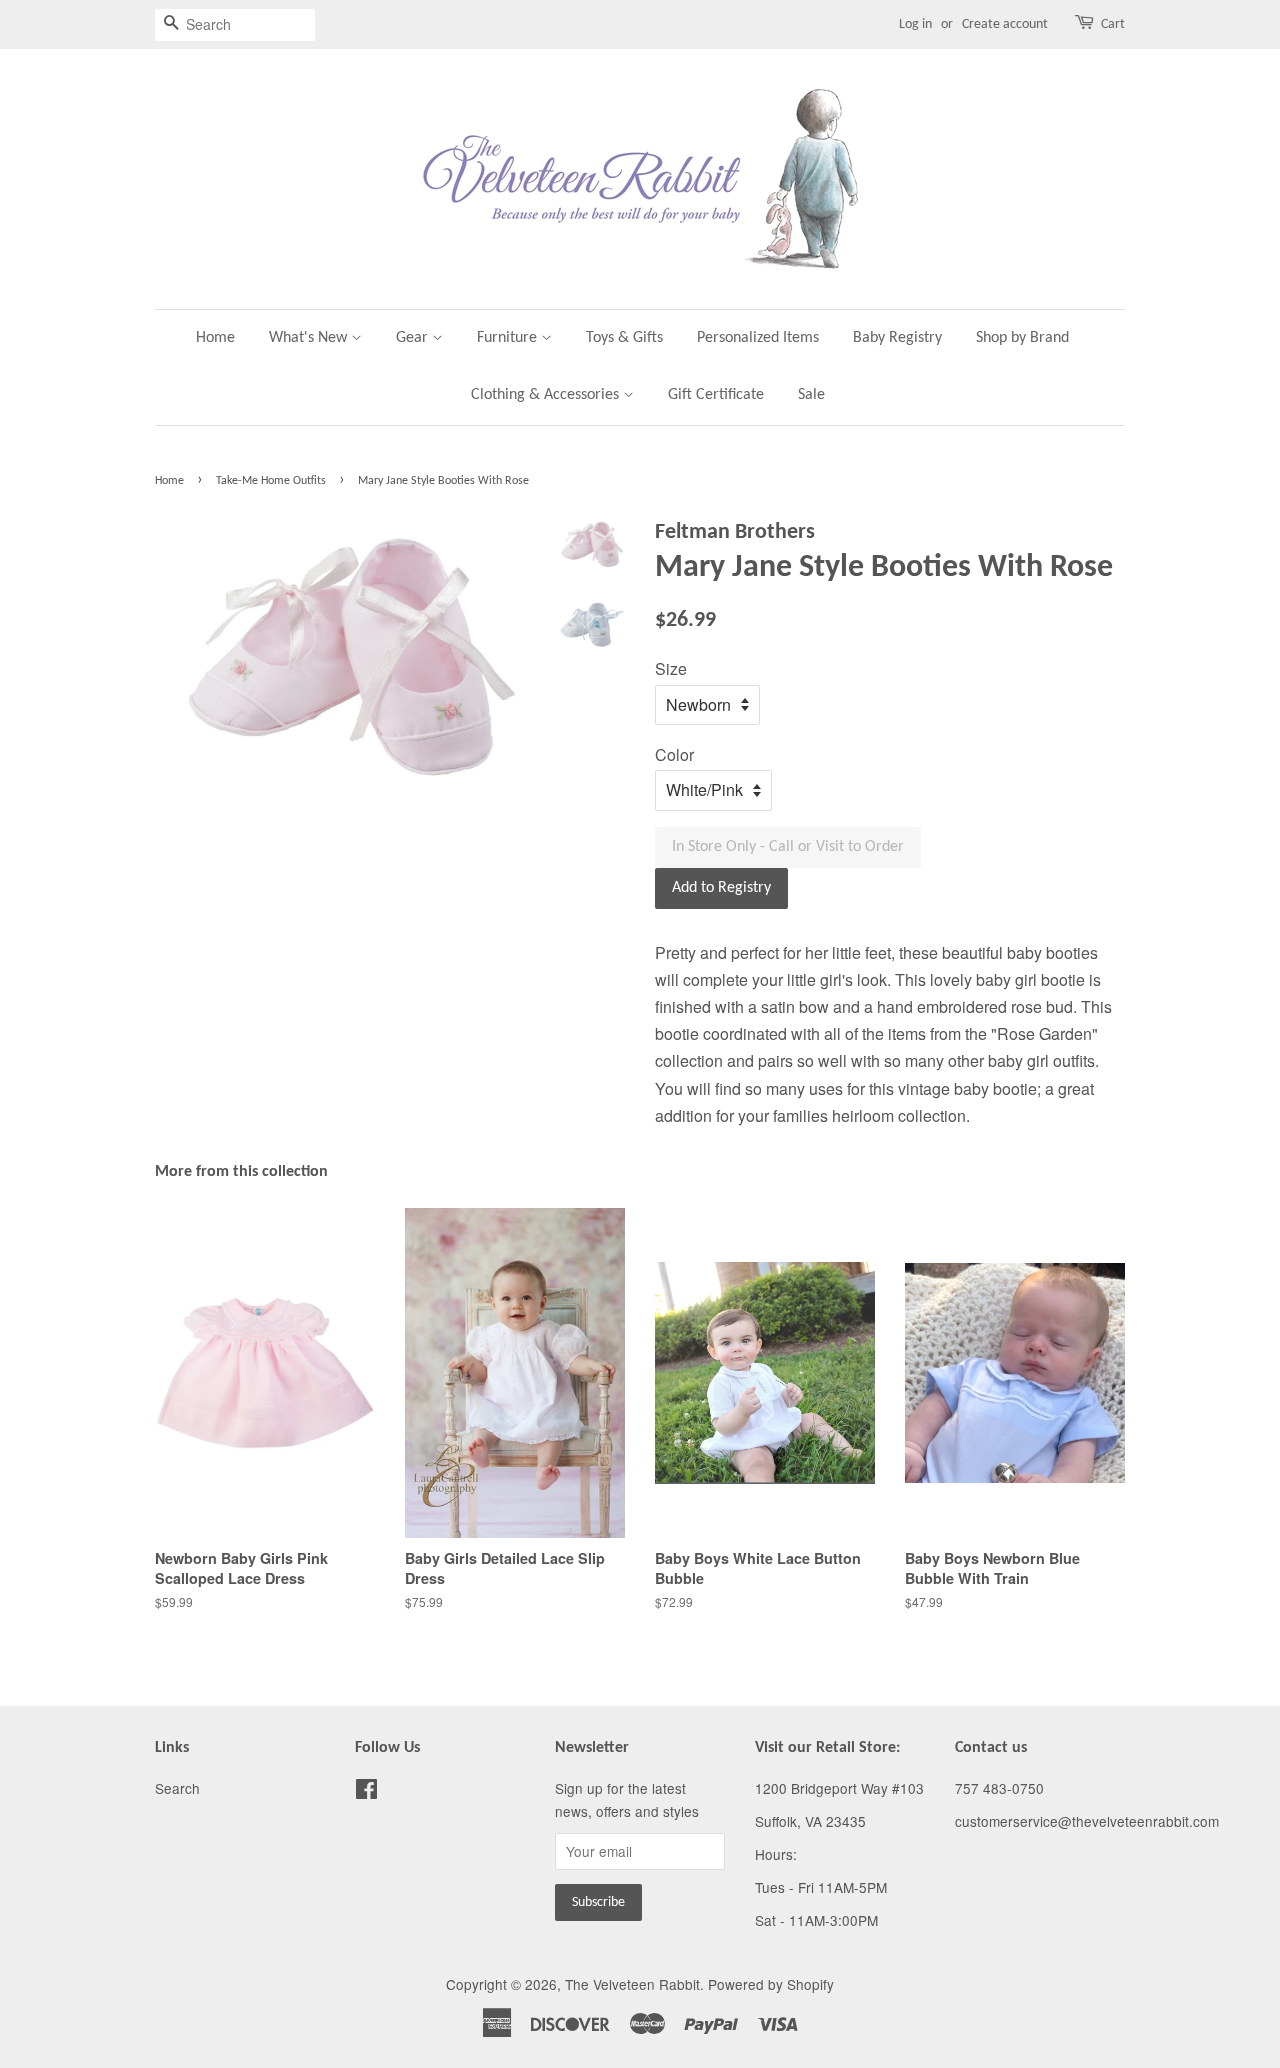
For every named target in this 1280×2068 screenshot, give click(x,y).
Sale (811, 395)
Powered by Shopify (771, 1984)
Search (177, 1788)
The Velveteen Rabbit (632, 1984)
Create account (1005, 24)
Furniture (509, 338)
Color (674, 754)
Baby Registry (897, 338)
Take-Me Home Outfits (271, 481)
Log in (915, 24)
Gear (414, 338)
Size (671, 668)
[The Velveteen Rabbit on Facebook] (366, 1792)
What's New (310, 338)
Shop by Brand (1022, 338)
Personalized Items (758, 338)
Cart (1113, 24)
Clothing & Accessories (547, 395)
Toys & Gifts (624, 338)
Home (215, 338)
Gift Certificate (716, 395)
